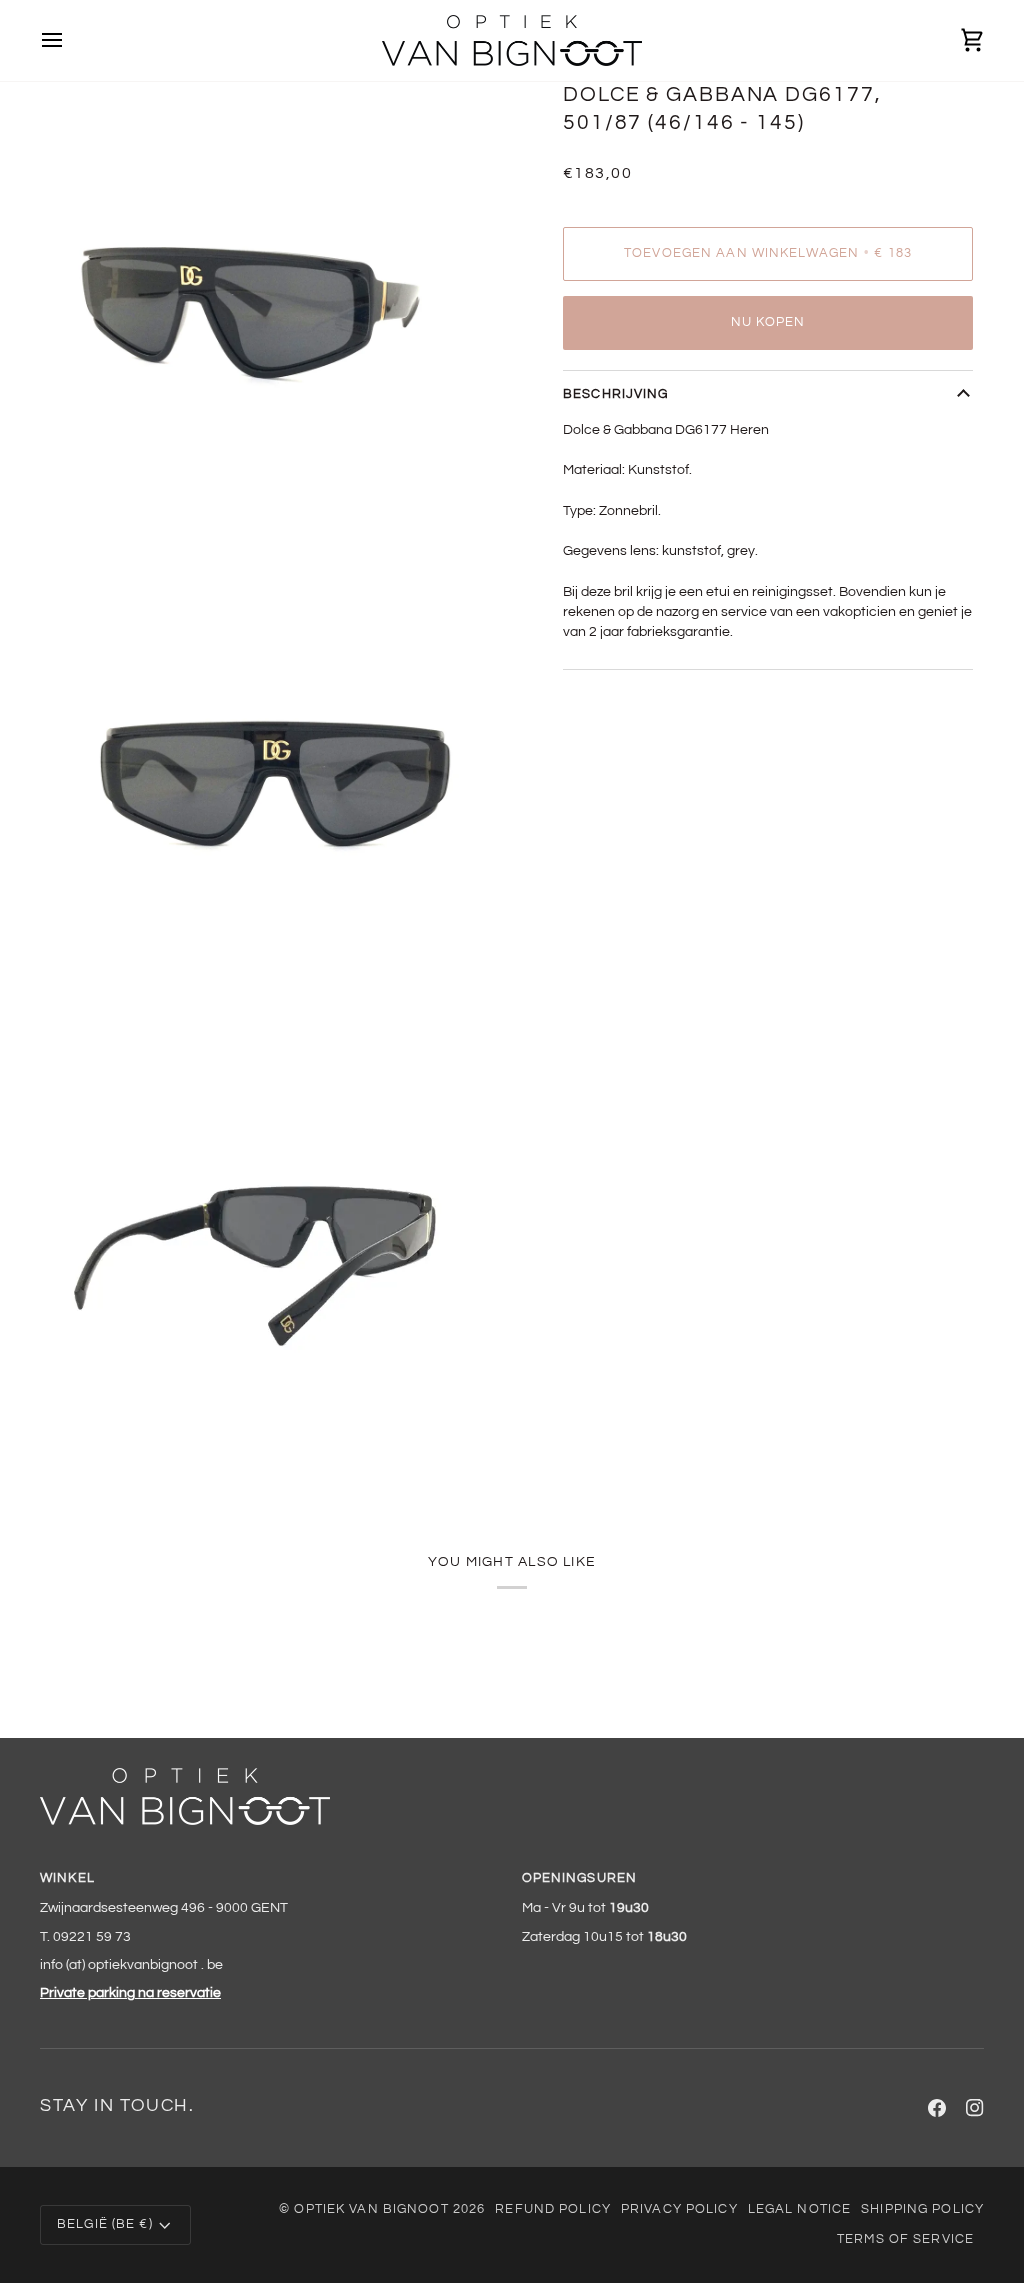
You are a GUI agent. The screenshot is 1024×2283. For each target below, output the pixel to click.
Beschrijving (616, 394)
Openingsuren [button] (580, 1878)
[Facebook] (937, 2108)
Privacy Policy (679, 2209)
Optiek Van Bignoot (371, 2209)
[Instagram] (975, 2108)
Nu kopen (768, 322)
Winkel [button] (67, 1878)
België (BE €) (105, 2224)
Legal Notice (800, 2209)
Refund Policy (553, 2209)
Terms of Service (905, 2239)
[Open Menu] (70, 40)
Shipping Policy (922, 2209)
